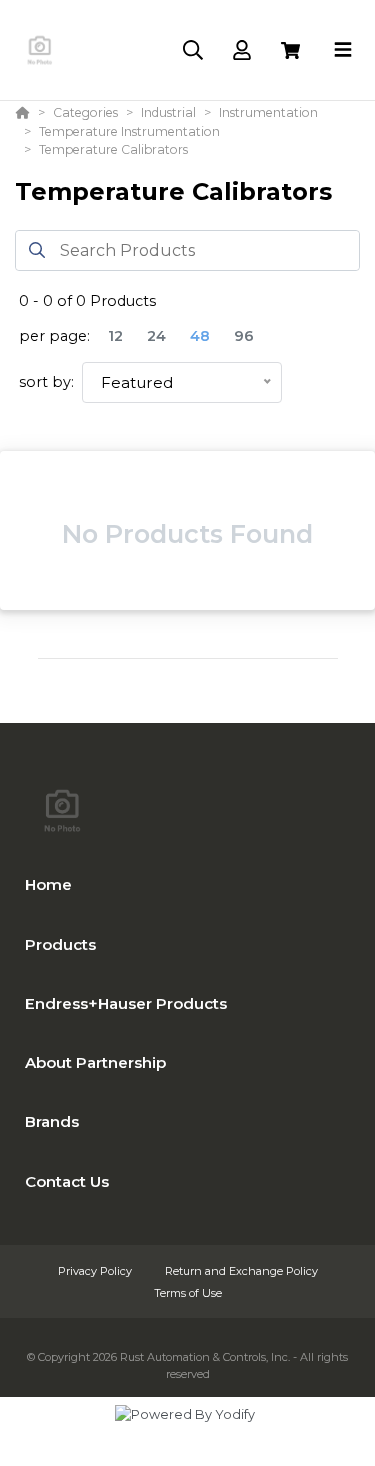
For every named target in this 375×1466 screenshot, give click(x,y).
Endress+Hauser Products (126, 1003)
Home (48, 884)
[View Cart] (290, 50)
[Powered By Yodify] (187, 1433)
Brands (52, 1121)
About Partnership (95, 1062)
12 (115, 336)
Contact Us (67, 1181)
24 (156, 336)
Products (60, 944)
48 (200, 336)
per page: (54, 336)
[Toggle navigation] (343, 50)
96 (244, 336)
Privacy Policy (96, 1271)
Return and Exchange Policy (241, 1271)
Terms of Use (188, 1293)
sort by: (46, 382)
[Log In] (241, 50)
